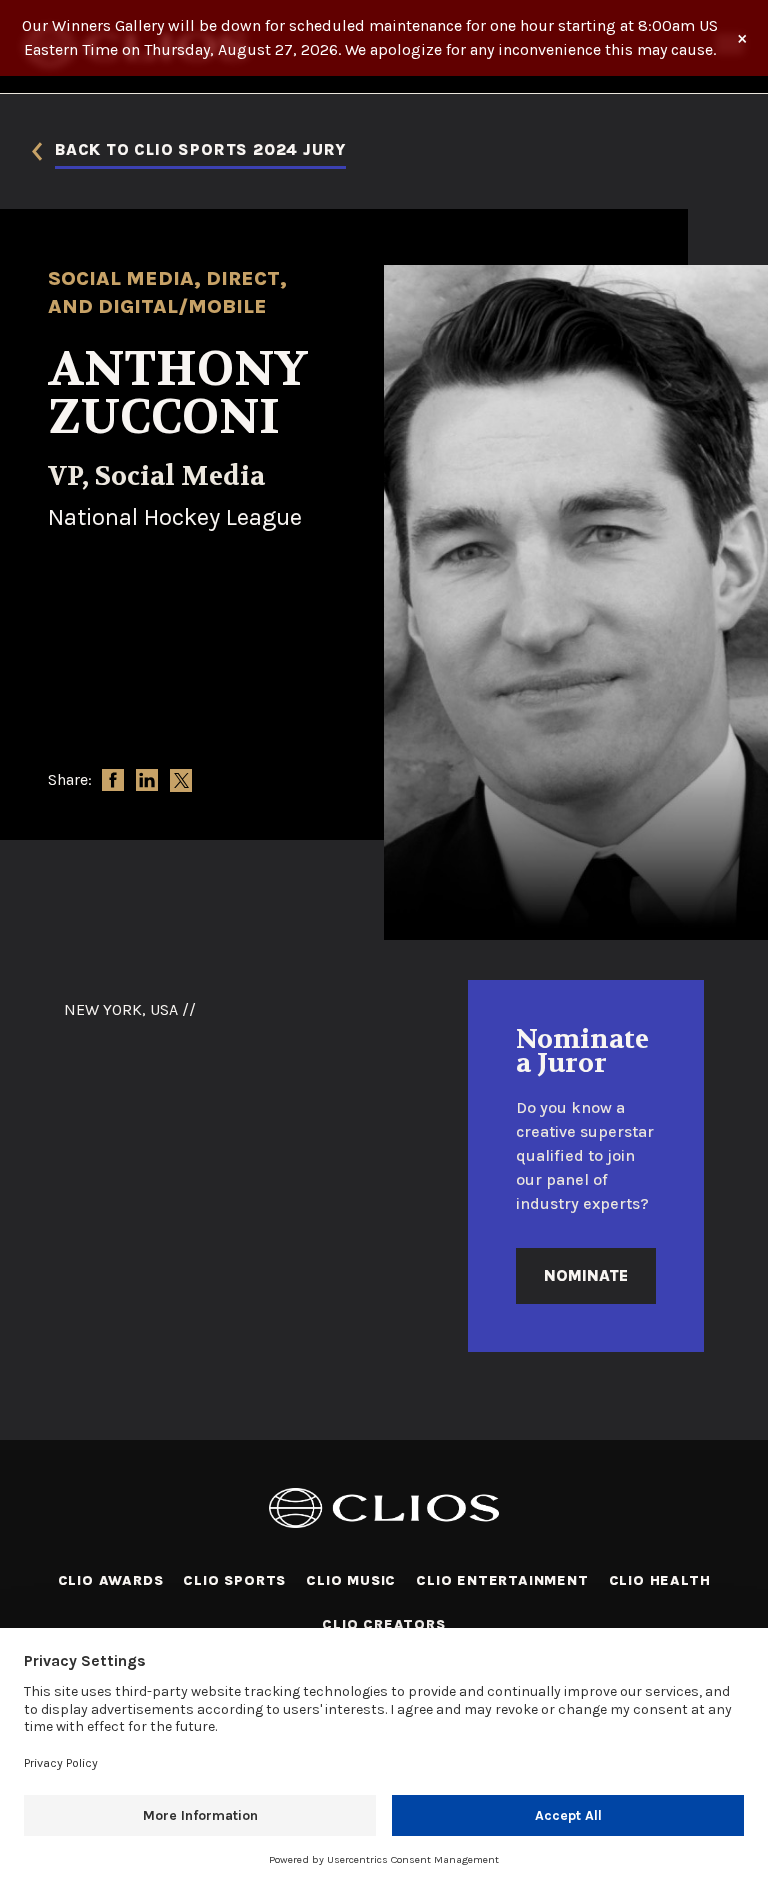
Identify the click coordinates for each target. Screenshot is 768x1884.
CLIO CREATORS (383, 1624)
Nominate (586, 1275)
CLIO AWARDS (111, 1580)
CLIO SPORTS (234, 1580)
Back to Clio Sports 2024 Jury (200, 150)
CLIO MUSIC (351, 1580)
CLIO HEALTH (660, 1580)
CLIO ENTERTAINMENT (502, 1580)
